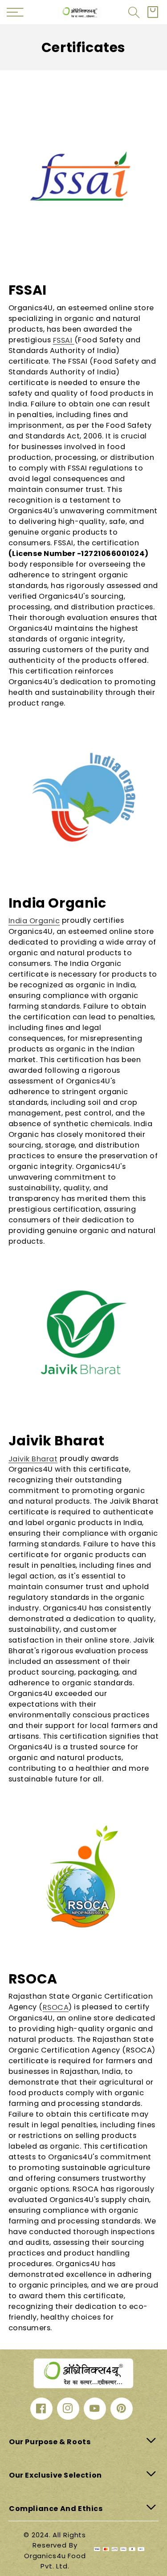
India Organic (34, 921)
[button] (134, 12)
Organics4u (45, 2556)
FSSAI (64, 340)
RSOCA (56, 2007)
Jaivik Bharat (33, 1458)
